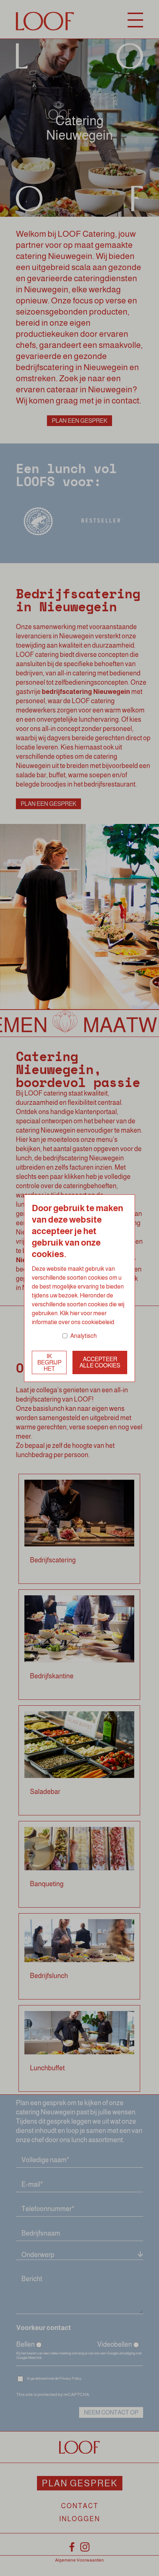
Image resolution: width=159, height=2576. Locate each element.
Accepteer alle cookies (100, 1362)
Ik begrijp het (49, 1362)
